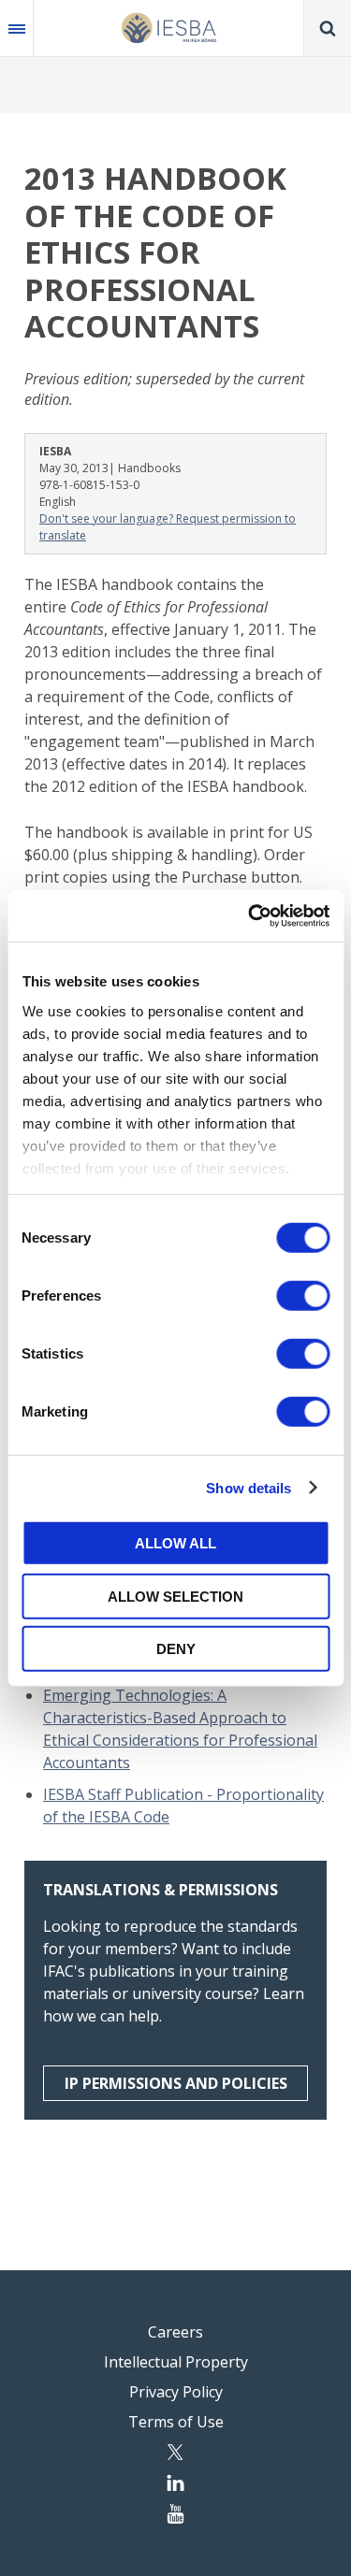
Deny (176, 1649)
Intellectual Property (176, 2362)
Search (328, 28)
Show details (249, 1487)
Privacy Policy (176, 2392)
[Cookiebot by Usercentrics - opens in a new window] (250, 915)
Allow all (175, 1543)
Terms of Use (176, 2422)
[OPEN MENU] (17, 28)
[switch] (303, 1296)
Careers (175, 2332)
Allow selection (175, 1596)
